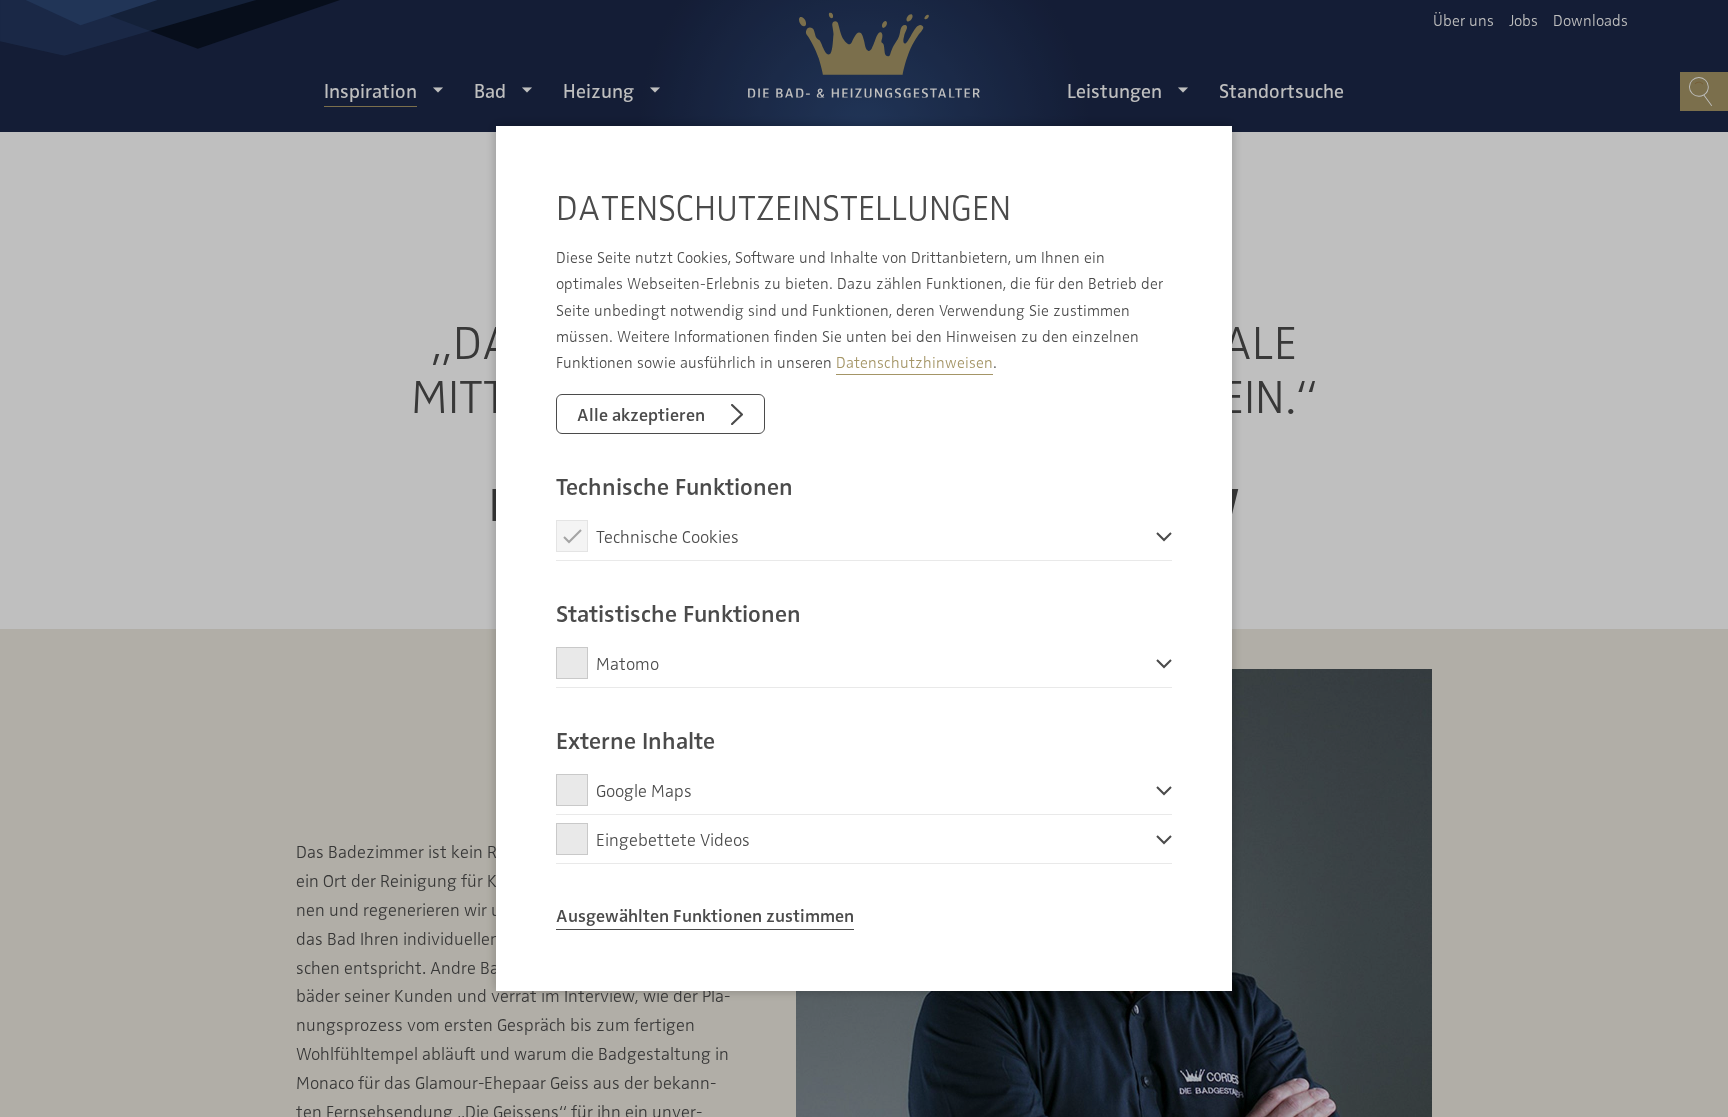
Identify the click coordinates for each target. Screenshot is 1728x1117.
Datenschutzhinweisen (914, 362)
